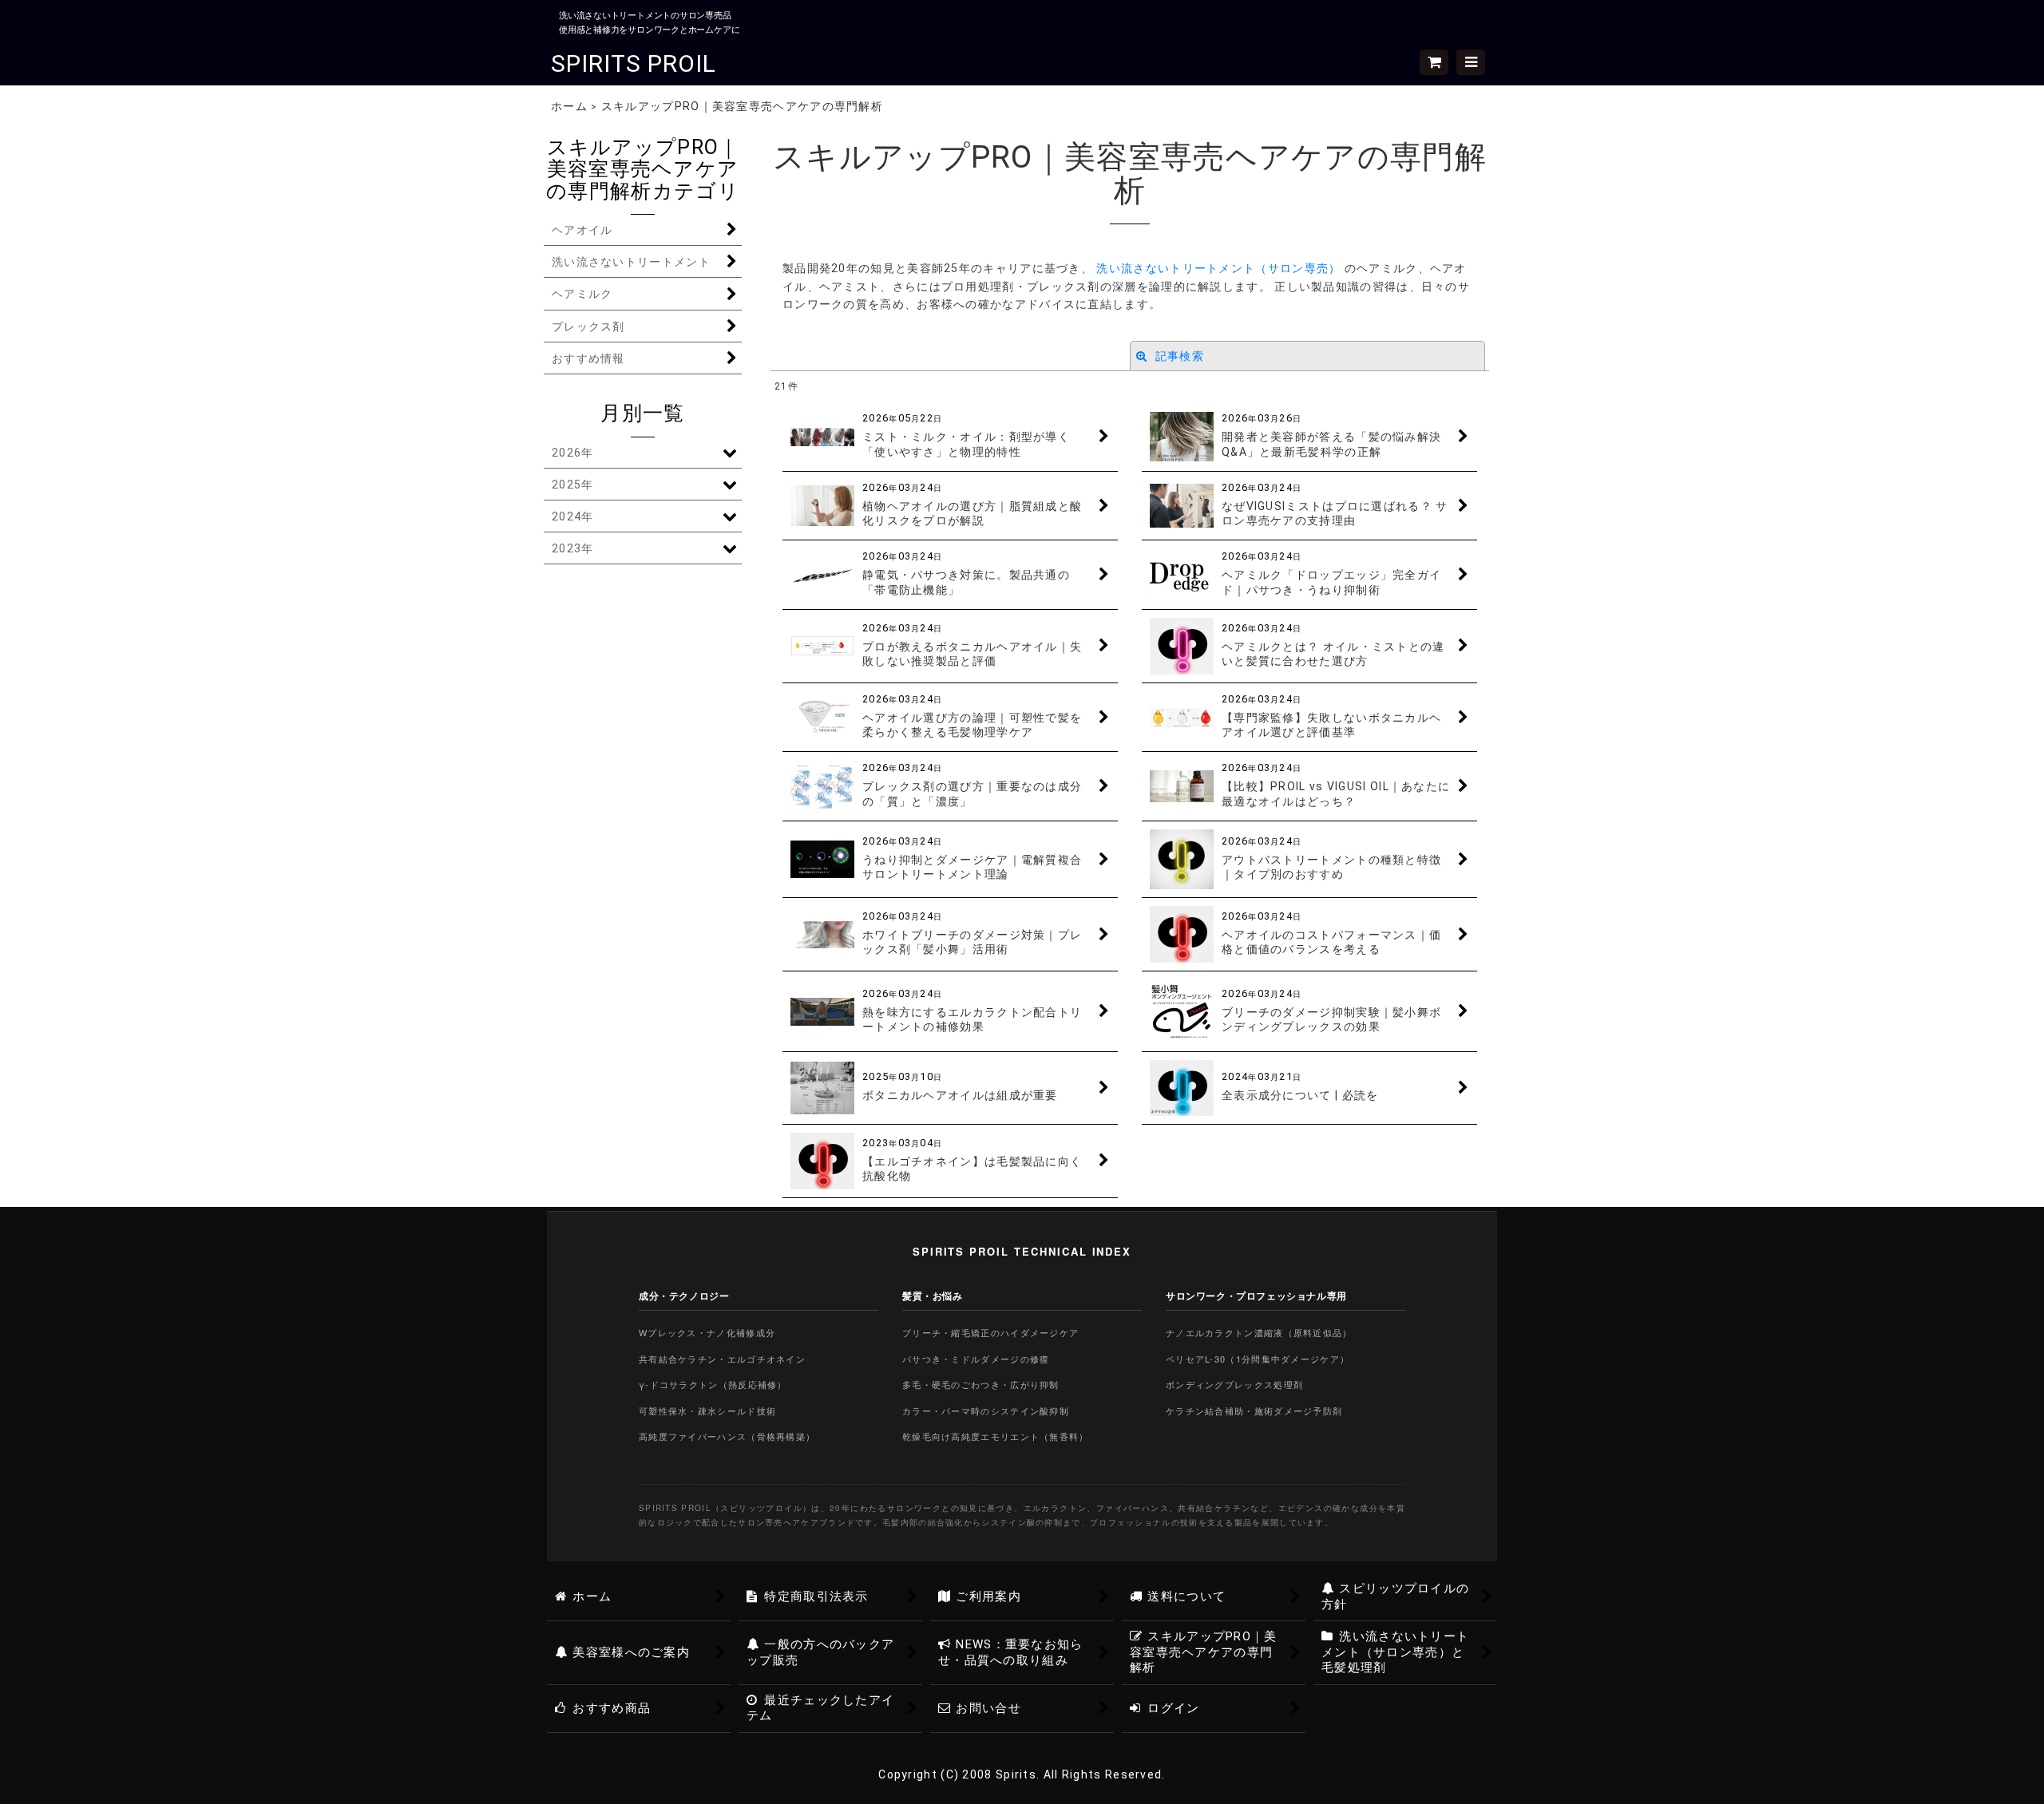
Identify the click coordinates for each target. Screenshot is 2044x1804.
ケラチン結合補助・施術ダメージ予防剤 (1254, 1410)
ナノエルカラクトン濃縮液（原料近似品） (1259, 1332)
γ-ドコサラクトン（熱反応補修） (713, 1384)
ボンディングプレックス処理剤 (1234, 1384)
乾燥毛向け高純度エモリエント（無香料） (996, 1436)
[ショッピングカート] (1434, 62)
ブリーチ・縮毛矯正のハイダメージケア (990, 1332)
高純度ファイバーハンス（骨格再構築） (727, 1436)
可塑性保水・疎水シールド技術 (707, 1410)
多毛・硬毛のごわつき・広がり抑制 (981, 1384)
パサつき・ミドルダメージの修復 (976, 1359)
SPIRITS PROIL (634, 63)
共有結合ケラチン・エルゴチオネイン (722, 1359)
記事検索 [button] (1178, 356)
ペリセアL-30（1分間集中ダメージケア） (1258, 1359)
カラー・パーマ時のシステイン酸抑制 (986, 1410)
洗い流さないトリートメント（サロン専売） (1220, 268)
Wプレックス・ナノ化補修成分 (707, 1332)
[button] (1471, 62)
